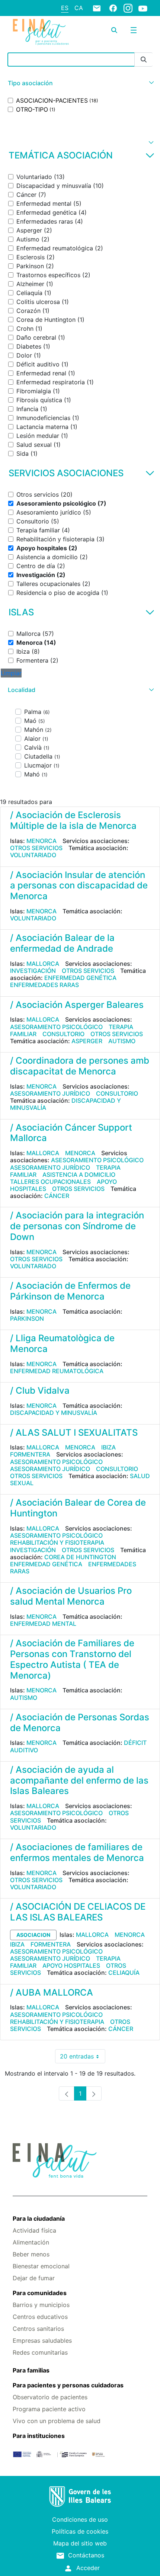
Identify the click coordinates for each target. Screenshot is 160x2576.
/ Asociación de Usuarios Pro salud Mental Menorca (71, 1596)
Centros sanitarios (38, 2329)
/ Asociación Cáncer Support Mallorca (71, 1133)
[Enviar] (144, 60)
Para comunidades (40, 2293)
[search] (114, 30)
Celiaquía (124, 1973)
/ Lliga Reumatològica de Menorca (62, 1343)
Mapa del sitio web (80, 2543)
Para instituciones (39, 2436)
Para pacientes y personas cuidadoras (68, 2385)
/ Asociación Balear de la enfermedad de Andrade (62, 943)
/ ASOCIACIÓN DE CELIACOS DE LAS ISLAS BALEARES (78, 1912)
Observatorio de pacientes (50, 2397)
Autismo (122, 1041)
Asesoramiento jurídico (50, 1093)
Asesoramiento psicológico (56, 1027)
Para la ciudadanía (39, 2218)
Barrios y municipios (41, 2305)
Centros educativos (40, 2317)
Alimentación (31, 2242)
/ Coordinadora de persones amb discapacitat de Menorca (80, 1066)
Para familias (31, 2370)
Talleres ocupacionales (50, 1182)
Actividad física (34, 2230)
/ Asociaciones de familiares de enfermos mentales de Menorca (77, 1852)
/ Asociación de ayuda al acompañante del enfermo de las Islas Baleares (79, 1780)
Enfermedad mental (43, 1624)
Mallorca (43, 964)
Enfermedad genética (80, 978)
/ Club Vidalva (40, 1390)
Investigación (33, 971)
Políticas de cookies (80, 2531)
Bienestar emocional (41, 2266)
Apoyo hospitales (71, 1965)
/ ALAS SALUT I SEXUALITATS (74, 1433)
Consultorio (63, 1034)
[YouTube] (143, 8)
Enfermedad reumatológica (57, 1371)
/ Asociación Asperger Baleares (77, 1005)
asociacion (33, 1935)
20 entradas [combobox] (83, 2058)
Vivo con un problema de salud (57, 2421)
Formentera (30, 1454)
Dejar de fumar (34, 2278)
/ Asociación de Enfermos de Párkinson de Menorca (70, 1291)
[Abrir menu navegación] (134, 30)
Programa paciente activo (49, 2409)
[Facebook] (113, 8)
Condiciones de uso (80, 2519)
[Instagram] (128, 8)
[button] (80, 83)
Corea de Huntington (80, 1557)
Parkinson (27, 1319)
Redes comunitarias (40, 2352)
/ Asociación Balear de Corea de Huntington (78, 1508)
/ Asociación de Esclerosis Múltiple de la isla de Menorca (73, 820)
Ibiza (108, 1447)
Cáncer (57, 1196)
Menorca (41, 841)
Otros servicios (36, 848)
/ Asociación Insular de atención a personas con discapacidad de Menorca (79, 886)
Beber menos (31, 2254)
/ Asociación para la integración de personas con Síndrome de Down (77, 1226)
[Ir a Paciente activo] (41, 32)
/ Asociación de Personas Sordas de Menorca (80, 1723)
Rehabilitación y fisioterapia (57, 1542)
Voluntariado (33, 855)
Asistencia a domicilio (79, 1175)
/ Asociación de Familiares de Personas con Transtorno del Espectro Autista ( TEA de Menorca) (72, 1659)
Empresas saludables (42, 2340)
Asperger (87, 1041)
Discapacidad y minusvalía (54, 1413)
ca (79, 8)
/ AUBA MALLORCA (52, 1992)
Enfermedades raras (44, 985)
